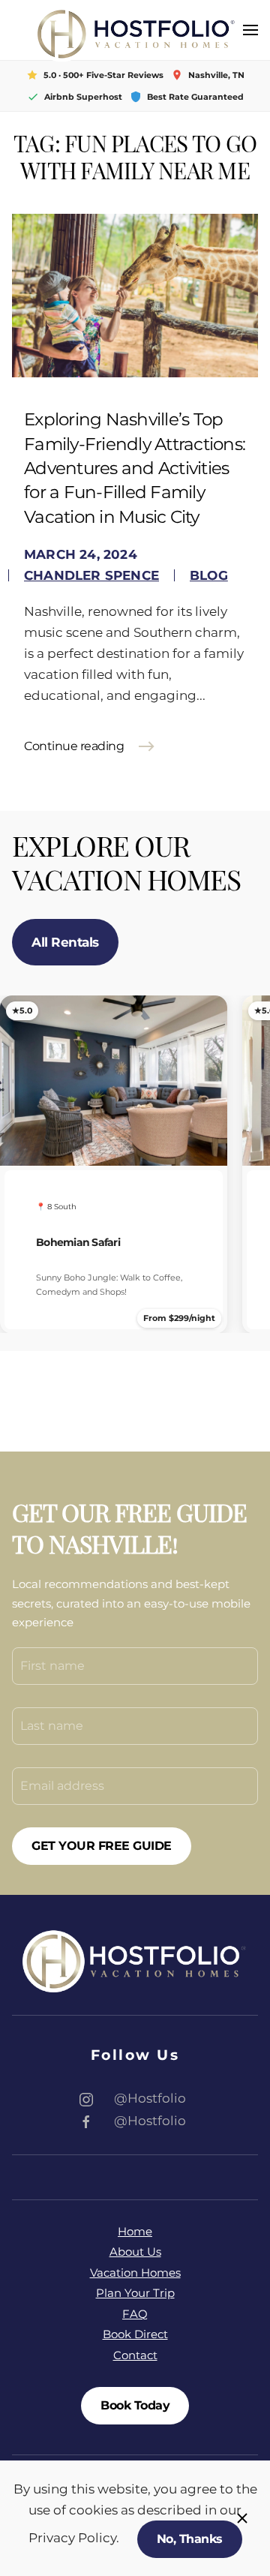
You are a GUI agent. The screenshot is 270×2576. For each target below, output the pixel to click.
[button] (250, 30)
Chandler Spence (91, 575)
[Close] (242, 2518)
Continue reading (74, 746)
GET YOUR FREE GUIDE (102, 1846)
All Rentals (65, 942)
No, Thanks (190, 2539)
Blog (209, 575)
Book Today (135, 2405)
